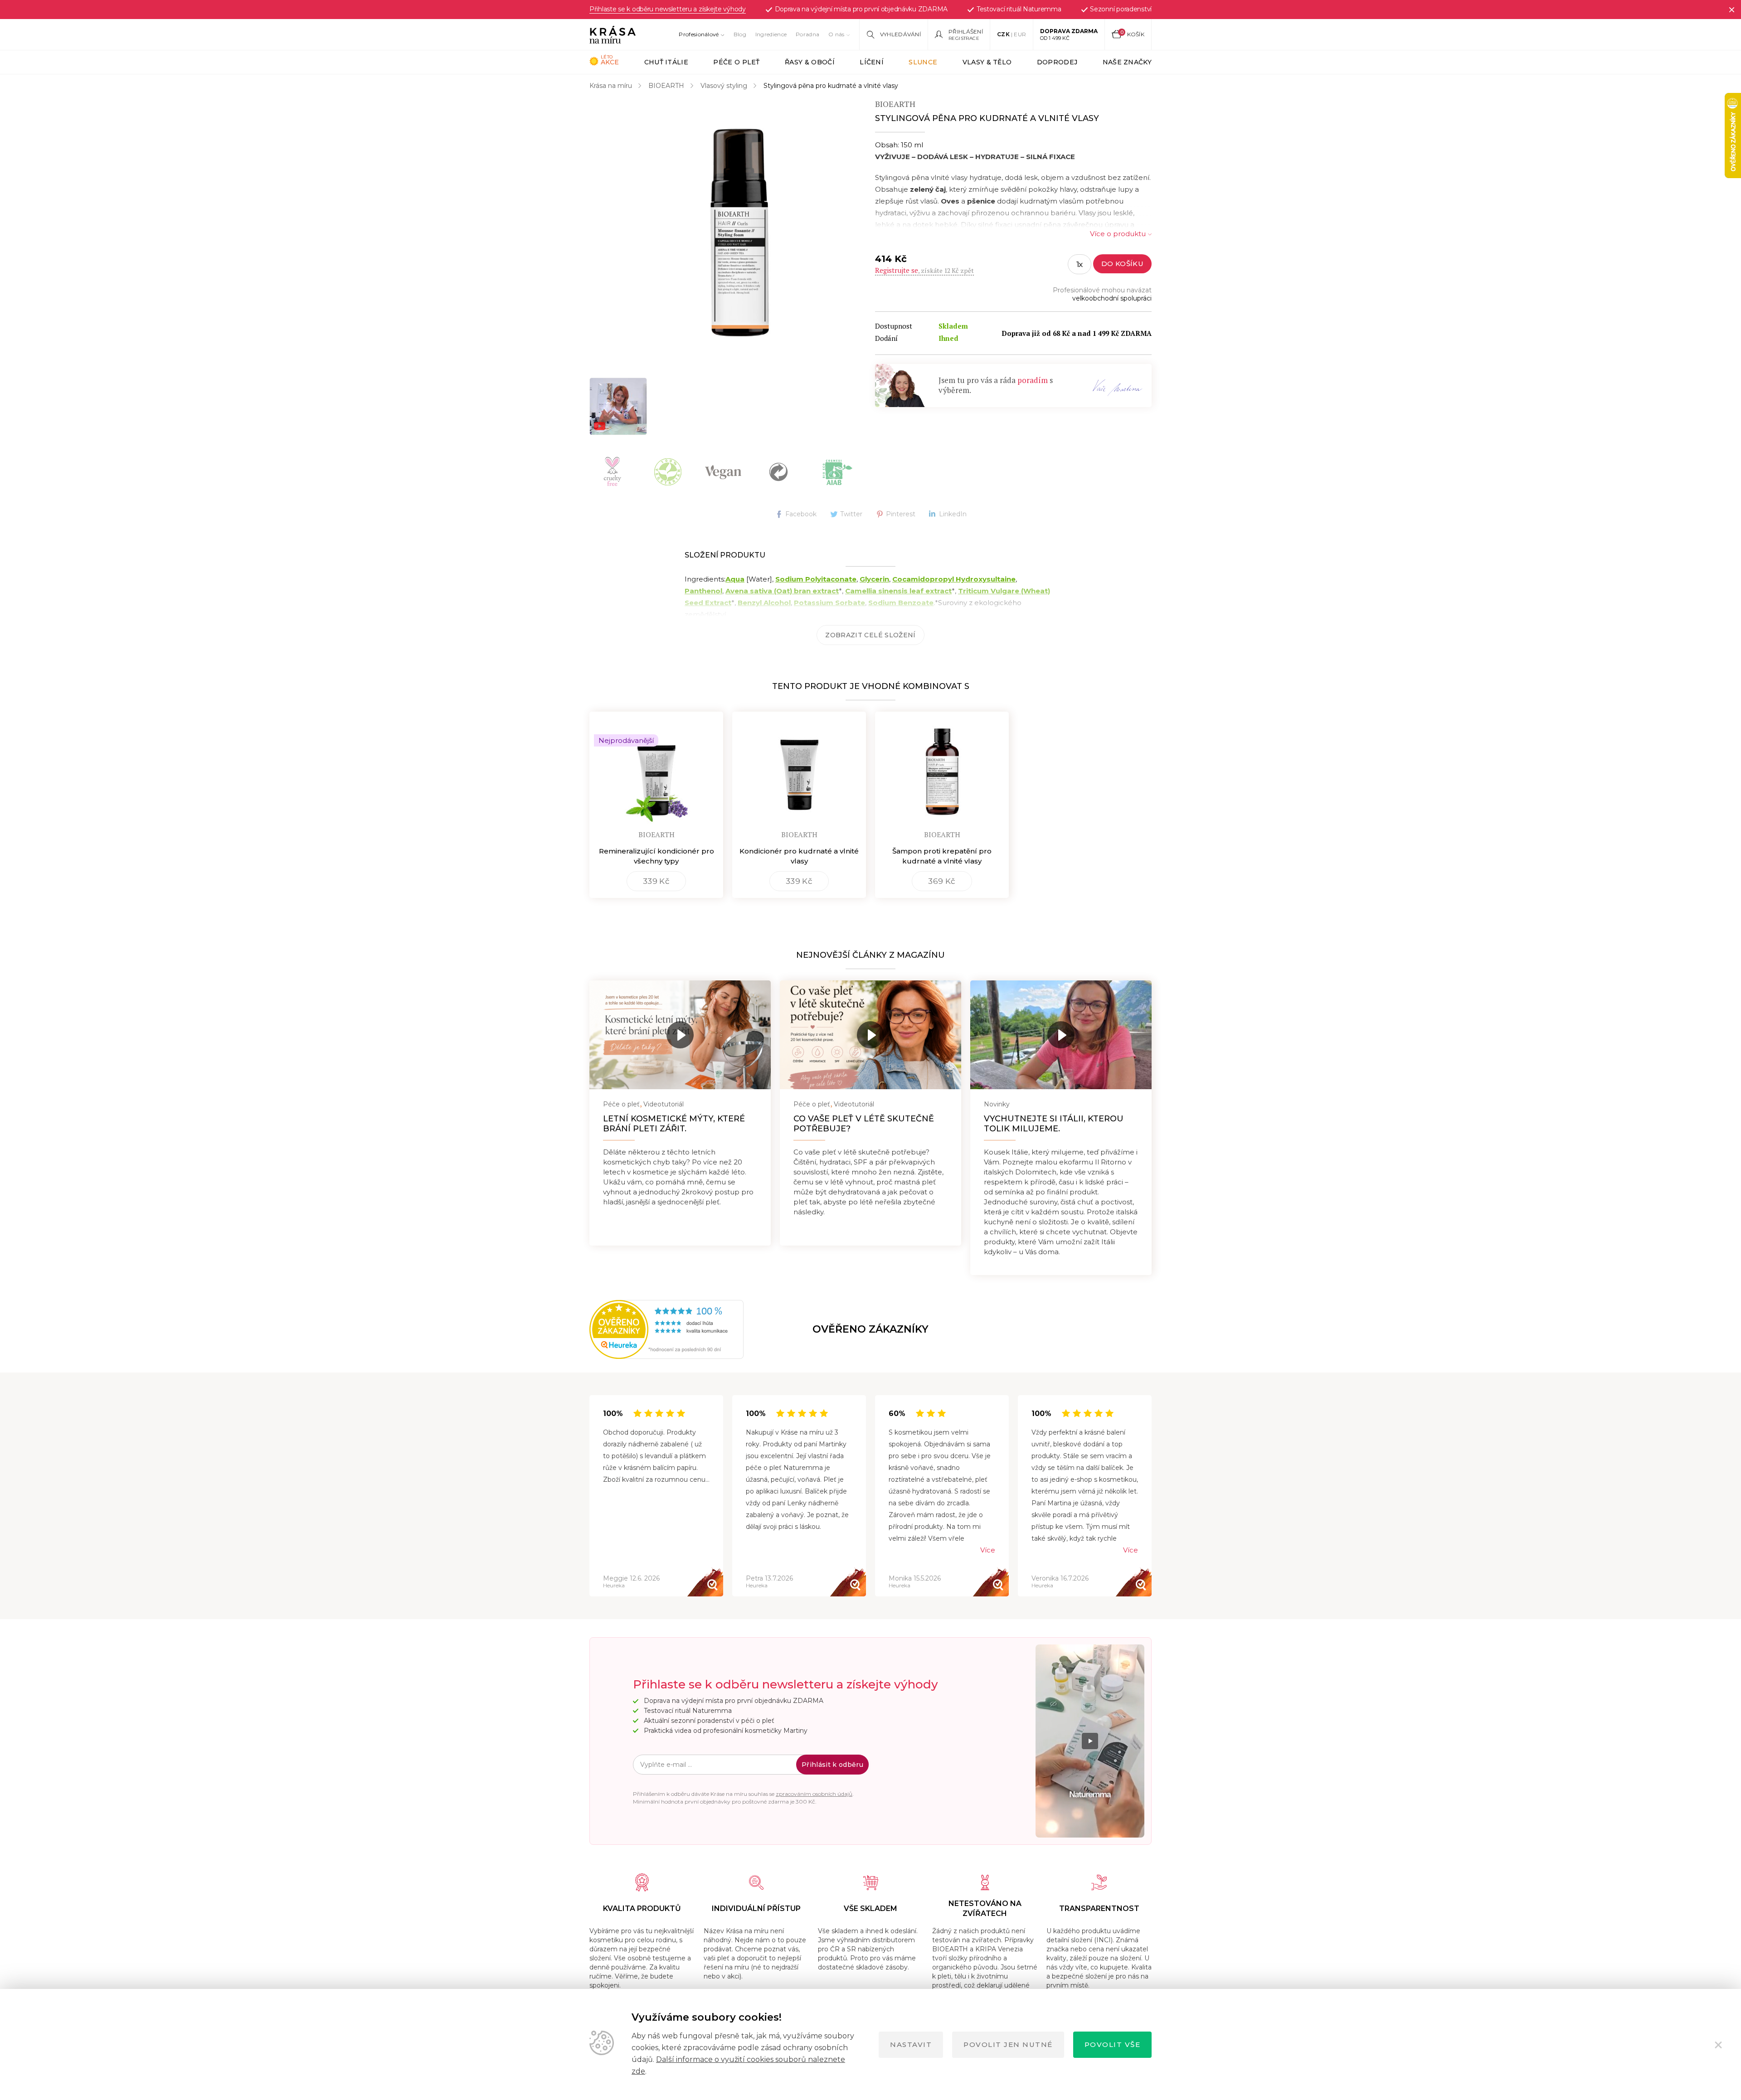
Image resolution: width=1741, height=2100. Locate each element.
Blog (740, 34)
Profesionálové (699, 34)
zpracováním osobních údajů (814, 1794)
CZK (1003, 34)
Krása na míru (611, 86)
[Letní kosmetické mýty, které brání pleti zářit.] (680, 1035)
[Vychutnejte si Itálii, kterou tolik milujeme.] (1061, 1035)
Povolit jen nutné (1008, 2044)
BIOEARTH (666, 86)
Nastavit (911, 2044)
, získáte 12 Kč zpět (924, 270)
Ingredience (771, 34)
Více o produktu (1118, 234)
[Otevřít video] (618, 406)
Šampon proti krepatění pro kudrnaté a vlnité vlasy (942, 856)
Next (1151, 1496)
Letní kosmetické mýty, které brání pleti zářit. (674, 1124)
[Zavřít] (1731, 10)
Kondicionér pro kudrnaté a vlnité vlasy (799, 856)
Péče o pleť (621, 1104)
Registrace (964, 38)
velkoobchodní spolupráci (1112, 298)
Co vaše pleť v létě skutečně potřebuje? (864, 1124)
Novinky (997, 1104)
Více (988, 1550)
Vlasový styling (724, 86)
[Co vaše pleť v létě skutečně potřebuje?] (870, 1035)
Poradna (807, 34)
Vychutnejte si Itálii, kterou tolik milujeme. (1054, 1124)
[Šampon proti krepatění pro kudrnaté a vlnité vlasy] (942, 768)
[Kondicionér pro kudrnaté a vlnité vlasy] (799, 768)
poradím (1033, 380)
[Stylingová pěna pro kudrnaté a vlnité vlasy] (739, 233)
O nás (836, 34)
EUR (1020, 34)
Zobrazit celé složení (870, 635)
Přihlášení (966, 32)
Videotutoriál (664, 1104)
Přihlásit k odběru (832, 1765)
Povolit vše (1113, 2044)
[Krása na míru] (613, 34)
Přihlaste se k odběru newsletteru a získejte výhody (668, 10)
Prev (590, 1496)
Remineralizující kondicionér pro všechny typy (657, 856)
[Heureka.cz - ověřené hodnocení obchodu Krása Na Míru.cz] (620, 1329)
